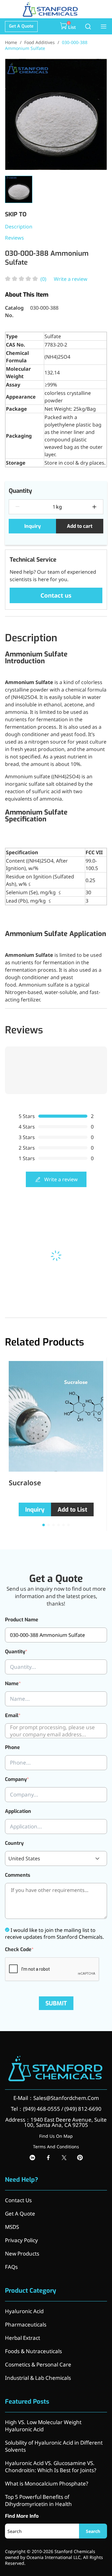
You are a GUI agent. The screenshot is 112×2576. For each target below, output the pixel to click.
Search (93, 2531)
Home (11, 42)
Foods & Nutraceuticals (33, 2351)
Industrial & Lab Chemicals (38, 2378)
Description (19, 227)
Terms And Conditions (56, 2147)
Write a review (71, 279)
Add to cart (80, 526)
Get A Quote (21, 26)
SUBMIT (56, 2003)
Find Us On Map (56, 2136)
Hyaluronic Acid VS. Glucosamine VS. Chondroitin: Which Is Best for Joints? (51, 2467)
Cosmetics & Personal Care (38, 2364)
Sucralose (25, 1482)
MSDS (12, 2227)
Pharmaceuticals (26, 2324)
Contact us (56, 595)
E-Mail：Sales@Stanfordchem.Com (56, 2098)
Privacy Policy (21, 2240)
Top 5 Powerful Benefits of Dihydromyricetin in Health (38, 2500)
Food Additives (40, 42)
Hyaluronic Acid (24, 2311)
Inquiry (33, 526)
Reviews (14, 238)
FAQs (11, 2267)
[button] (44, 1525)
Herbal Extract (23, 2338)
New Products (22, 2253)
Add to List (72, 1510)
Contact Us (18, 2200)
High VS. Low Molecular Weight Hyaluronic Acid (43, 2426)
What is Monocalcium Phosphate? (47, 2483)
